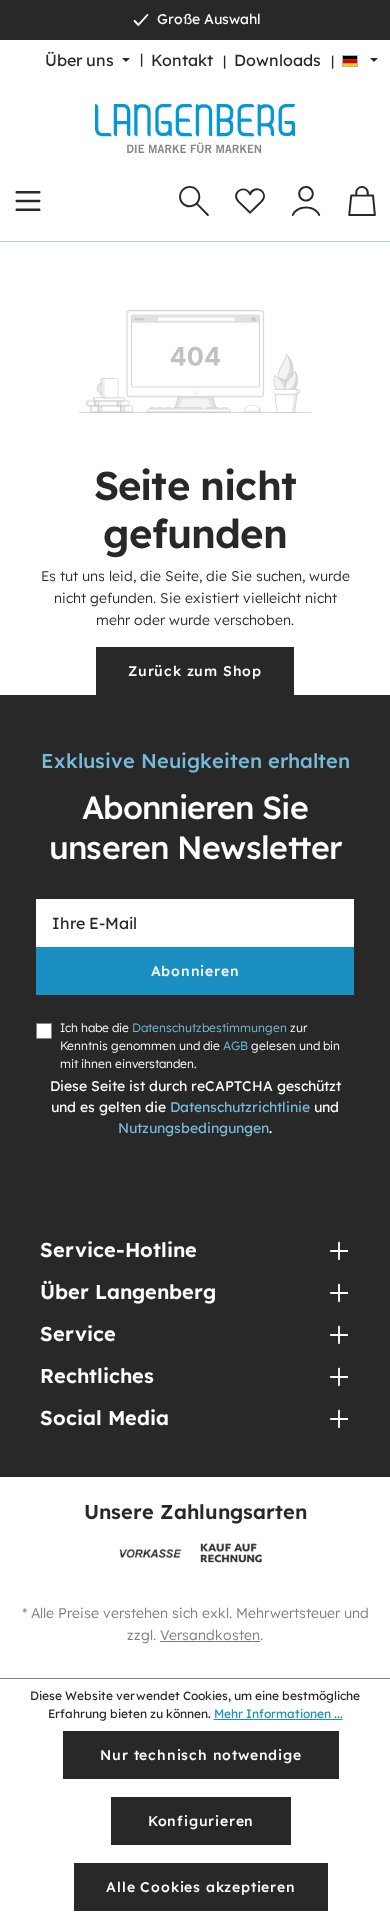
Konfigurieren (201, 1821)
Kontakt (182, 60)
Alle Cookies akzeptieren (200, 1887)
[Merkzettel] (250, 201)
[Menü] (28, 201)
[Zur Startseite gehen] (195, 128)
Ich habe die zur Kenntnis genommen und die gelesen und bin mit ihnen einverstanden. (200, 1045)
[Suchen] (194, 201)
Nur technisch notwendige (200, 1755)
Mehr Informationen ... (278, 1713)
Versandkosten (210, 1635)
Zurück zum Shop (195, 671)
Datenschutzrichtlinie (240, 1107)
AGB (235, 1045)
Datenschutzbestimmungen (209, 1027)
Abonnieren (195, 971)
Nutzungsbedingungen (193, 1128)
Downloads (277, 60)
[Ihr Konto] (306, 201)
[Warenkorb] (362, 201)
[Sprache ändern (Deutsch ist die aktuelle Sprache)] (360, 60)
